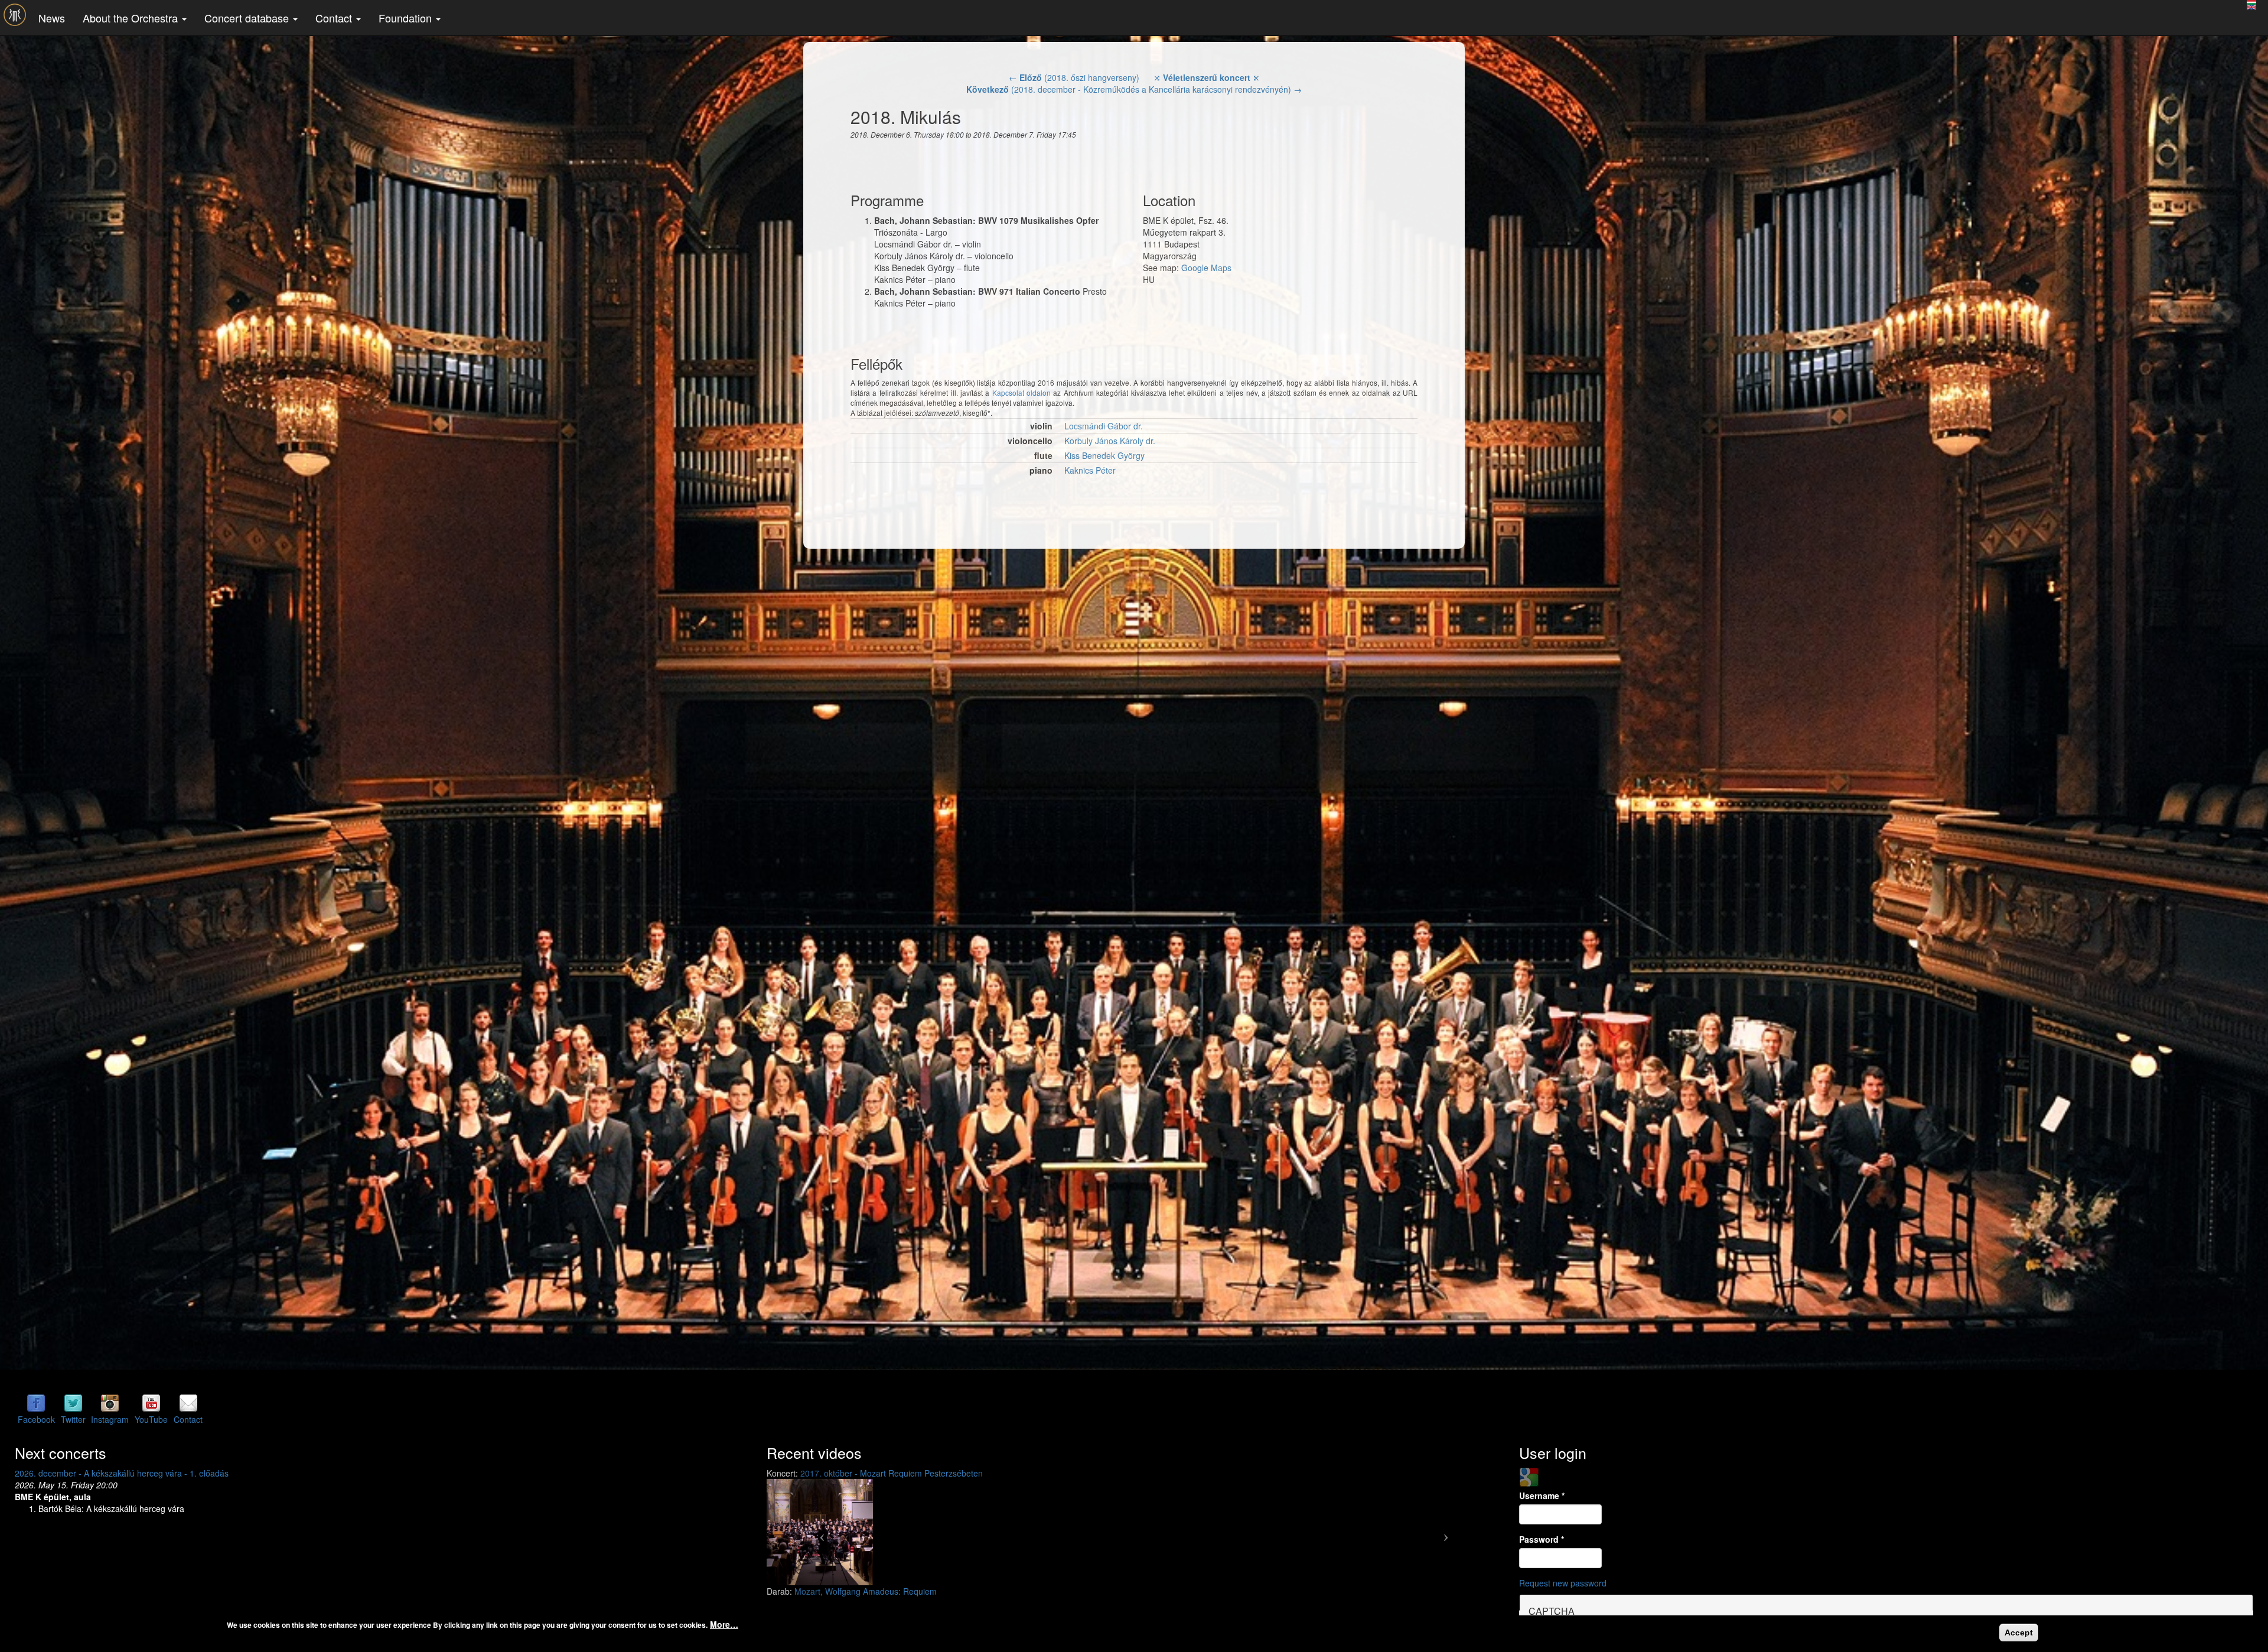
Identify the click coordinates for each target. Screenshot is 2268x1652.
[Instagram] (110, 1403)
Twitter (73, 1419)
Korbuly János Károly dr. (1110, 441)
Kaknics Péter (1090, 470)
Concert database (248, 18)
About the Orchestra (132, 18)
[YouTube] (151, 1403)
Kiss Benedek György (1104, 455)
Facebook (36, 1419)
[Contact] (188, 1403)
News (52, 18)
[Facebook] (36, 1403)
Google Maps (1206, 268)
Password (1542, 1539)
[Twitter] (73, 1403)
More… (724, 1624)
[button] (822, 1532)
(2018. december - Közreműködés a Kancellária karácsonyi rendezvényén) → (1134, 89)
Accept (2019, 1633)
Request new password (1563, 1583)
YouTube (151, 1419)
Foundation (407, 18)
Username (1542, 1495)
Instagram (110, 1419)
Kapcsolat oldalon (1021, 392)
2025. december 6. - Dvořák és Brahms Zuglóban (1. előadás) (131, 1473)
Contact (335, 18)
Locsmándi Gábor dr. (1104, 426)
